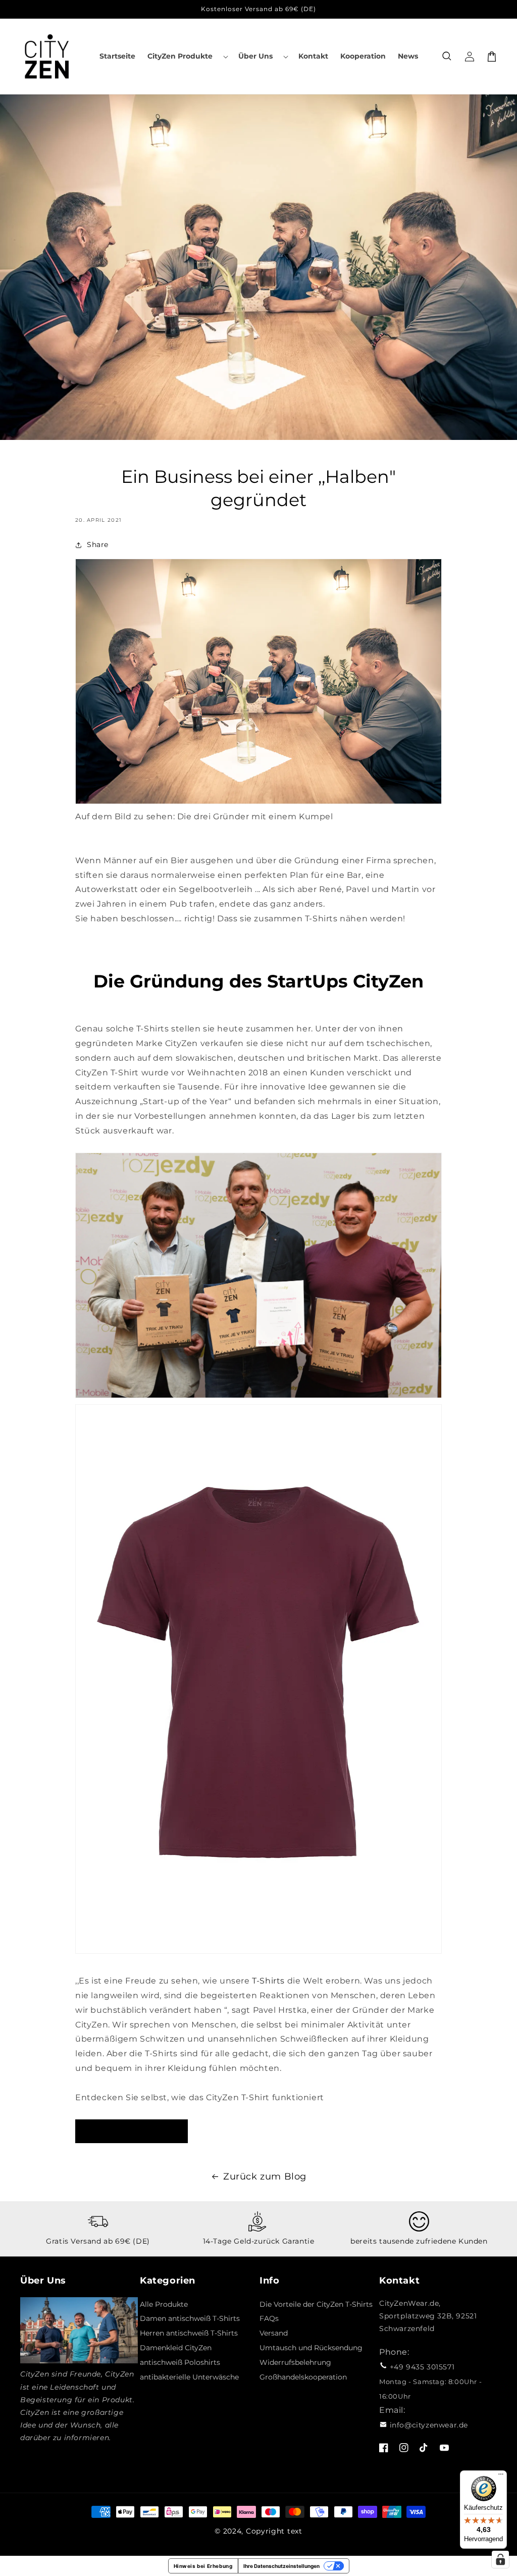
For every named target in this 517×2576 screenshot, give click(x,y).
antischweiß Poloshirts (180, 2362)
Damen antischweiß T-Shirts (190, 2318)
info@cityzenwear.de (429, 2425)
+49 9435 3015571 (422, 2367)
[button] (187, 56)
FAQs (269, 2318)
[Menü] (501, 2476)
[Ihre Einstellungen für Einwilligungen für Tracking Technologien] (500, 2559)
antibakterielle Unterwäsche (189, 2377)
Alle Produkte (164, 2304)
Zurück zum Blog (265, 2176)
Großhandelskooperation (303, 2377)
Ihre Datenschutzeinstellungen (281, 2566)
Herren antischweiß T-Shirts (189, 2333)
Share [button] (98, 544)
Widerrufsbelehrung (295, 2362)
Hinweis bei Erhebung (203, 2566)
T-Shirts (268, 1981)
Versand (274, 2333)
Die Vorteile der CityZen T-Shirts (316, 2304)
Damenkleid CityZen (176, 2348)
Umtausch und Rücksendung (311, 2348)
